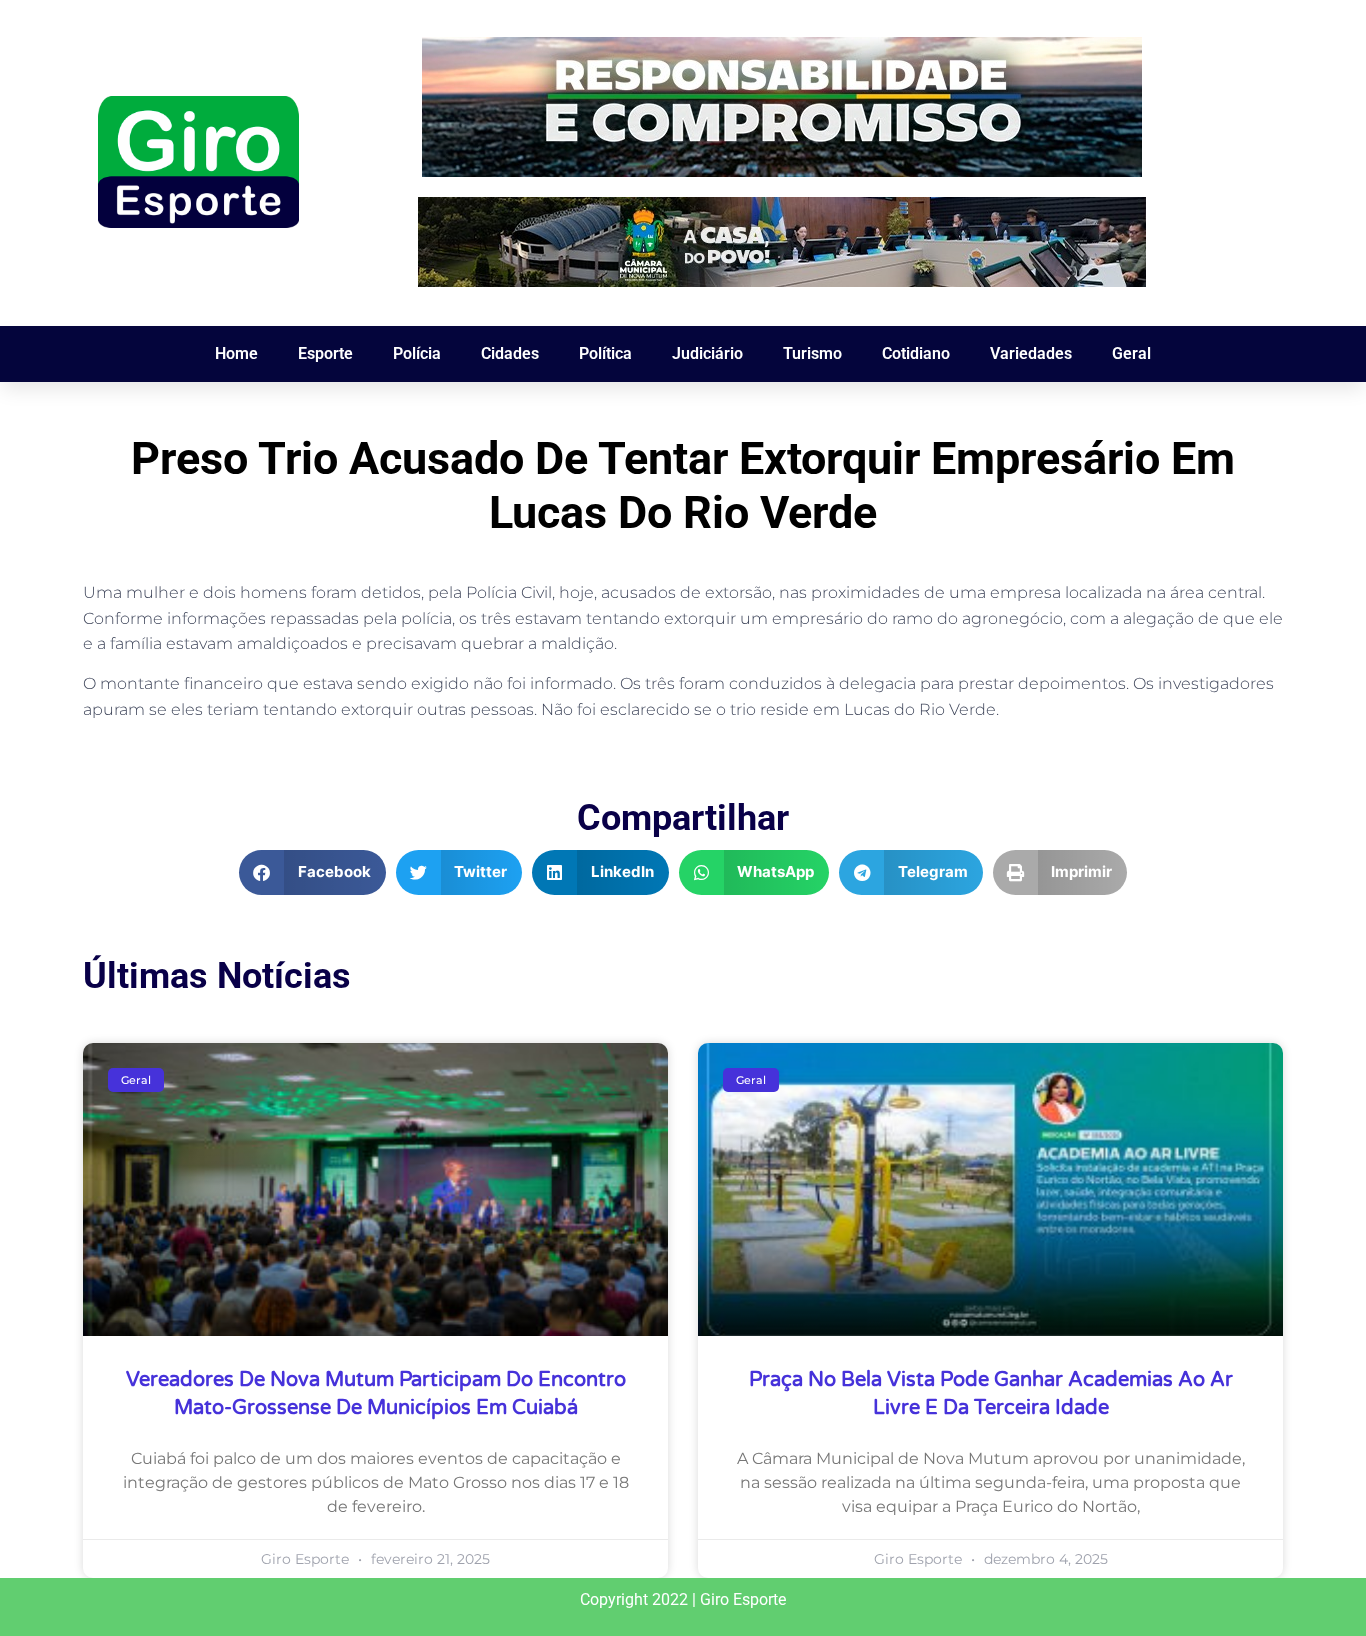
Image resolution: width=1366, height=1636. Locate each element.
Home (236, 353)
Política (605, 353)
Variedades (1031, 353)
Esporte (325, 353)
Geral (1131, 353)
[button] (312, 872)
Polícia (417, 353)
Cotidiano (916, 353)
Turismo (812, 353)
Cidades (510, 353)
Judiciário (707, 353)
